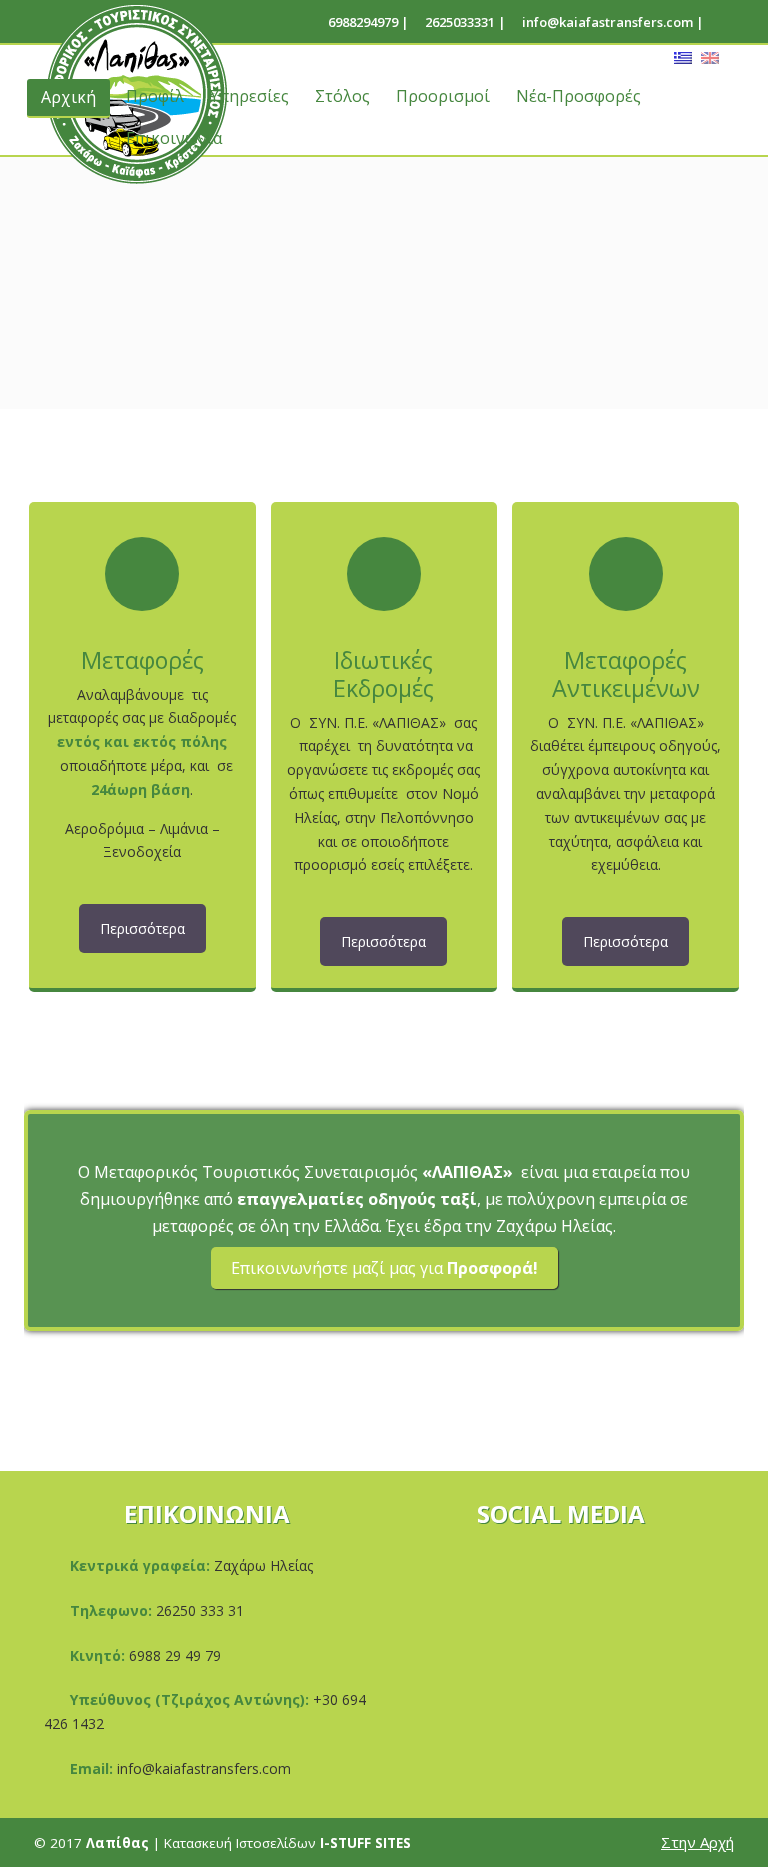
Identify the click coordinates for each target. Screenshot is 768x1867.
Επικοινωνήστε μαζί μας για (384, 1268)
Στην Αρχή (697, 1842)
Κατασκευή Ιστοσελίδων (287, 1843)
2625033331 (460, 22)
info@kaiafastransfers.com (607, 22)
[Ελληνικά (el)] (683, 56)
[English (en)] (710, 56)
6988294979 (363, 22)
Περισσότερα (142, 928)
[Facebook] (715, 22)
